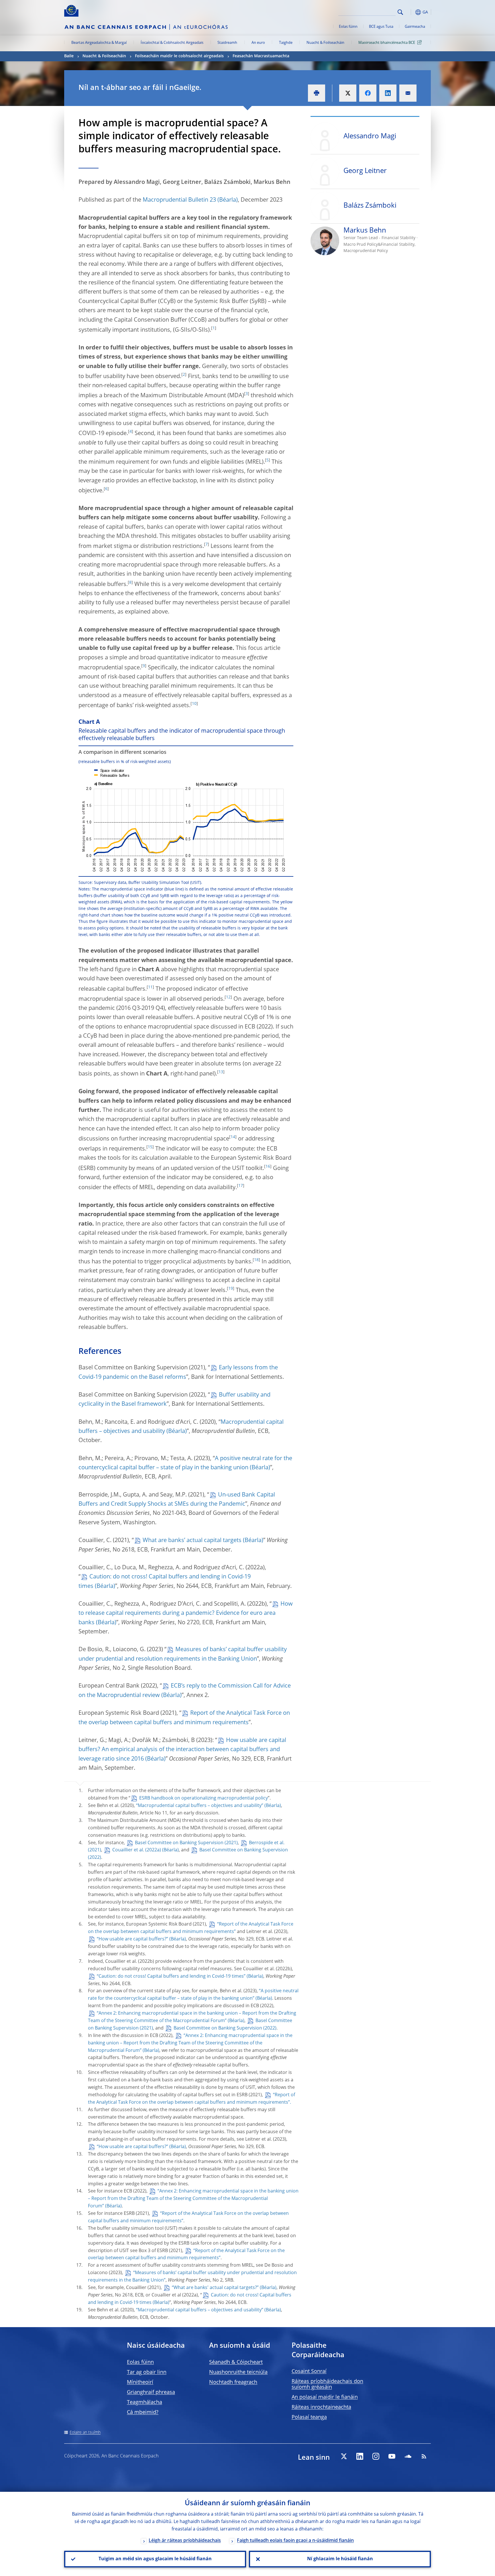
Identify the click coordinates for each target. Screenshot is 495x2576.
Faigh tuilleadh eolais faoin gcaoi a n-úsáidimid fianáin (295, 2541)
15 (150, 1147)
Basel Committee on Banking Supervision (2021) (186, 1843)
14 (233, 1137)
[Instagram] (376, 2456)
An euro (258, 43)
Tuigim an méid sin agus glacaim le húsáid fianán (155, 2559)
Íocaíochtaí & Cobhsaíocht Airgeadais (172, 43)
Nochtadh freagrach (233, 2382)
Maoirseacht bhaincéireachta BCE (387, 43)
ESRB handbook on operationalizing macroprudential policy (204, 1798)
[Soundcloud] (408, 2456)
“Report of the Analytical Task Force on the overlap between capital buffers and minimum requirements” (186, 2255)
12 (228, 997)
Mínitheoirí (140, 2382)
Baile (69, 56)
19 (231, 1289)
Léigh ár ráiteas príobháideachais (185, 2541)
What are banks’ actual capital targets (192, 1541)
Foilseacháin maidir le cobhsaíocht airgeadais (179, 56)
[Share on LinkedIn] (388, 93)
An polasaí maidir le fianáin (325, 2397)
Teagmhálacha (145, 2402)
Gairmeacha (415, 27)
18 (256, 1260)
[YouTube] (392, 2456)
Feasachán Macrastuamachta (261, 56)
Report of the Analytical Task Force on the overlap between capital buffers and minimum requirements (184, 1718)
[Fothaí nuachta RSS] (424, 2456)
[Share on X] (348, 93)
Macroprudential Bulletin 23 (179, 200)
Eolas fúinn (348, 27)
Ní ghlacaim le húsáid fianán (340, 2559)
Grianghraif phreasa (151, 2392)
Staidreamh (227, 43)
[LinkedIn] (360, 2456)
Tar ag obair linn (147, 2372)
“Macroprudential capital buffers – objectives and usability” (200, 1806)
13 (221, 1072)
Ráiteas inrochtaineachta (321, 2407)
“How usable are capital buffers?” (132, 1939)
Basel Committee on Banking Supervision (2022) (225, 2028)
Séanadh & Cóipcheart (236, 2362)
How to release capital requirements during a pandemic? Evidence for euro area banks (186, 1614)
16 (268, 1167)
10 (194, 704)
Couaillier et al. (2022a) (137, 1850)
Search (400, 12)
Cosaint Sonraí (309, 2372)
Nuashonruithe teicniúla (238, 2372)
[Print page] (317, 93)
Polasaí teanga (309, 2417)
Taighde (286, 43)
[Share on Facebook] (368, 93)
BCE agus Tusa (381, 27)
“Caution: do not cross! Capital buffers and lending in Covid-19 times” (171, 1977)
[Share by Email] (408, 93)
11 (150, 987)
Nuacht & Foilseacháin (325, 43)
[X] (344, 2456)
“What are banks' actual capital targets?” (215, 2288)
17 (241, 1186)
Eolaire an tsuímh (85, 2433)
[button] (411, 12)
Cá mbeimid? (143, 2412)
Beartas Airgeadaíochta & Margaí (99, 43)
